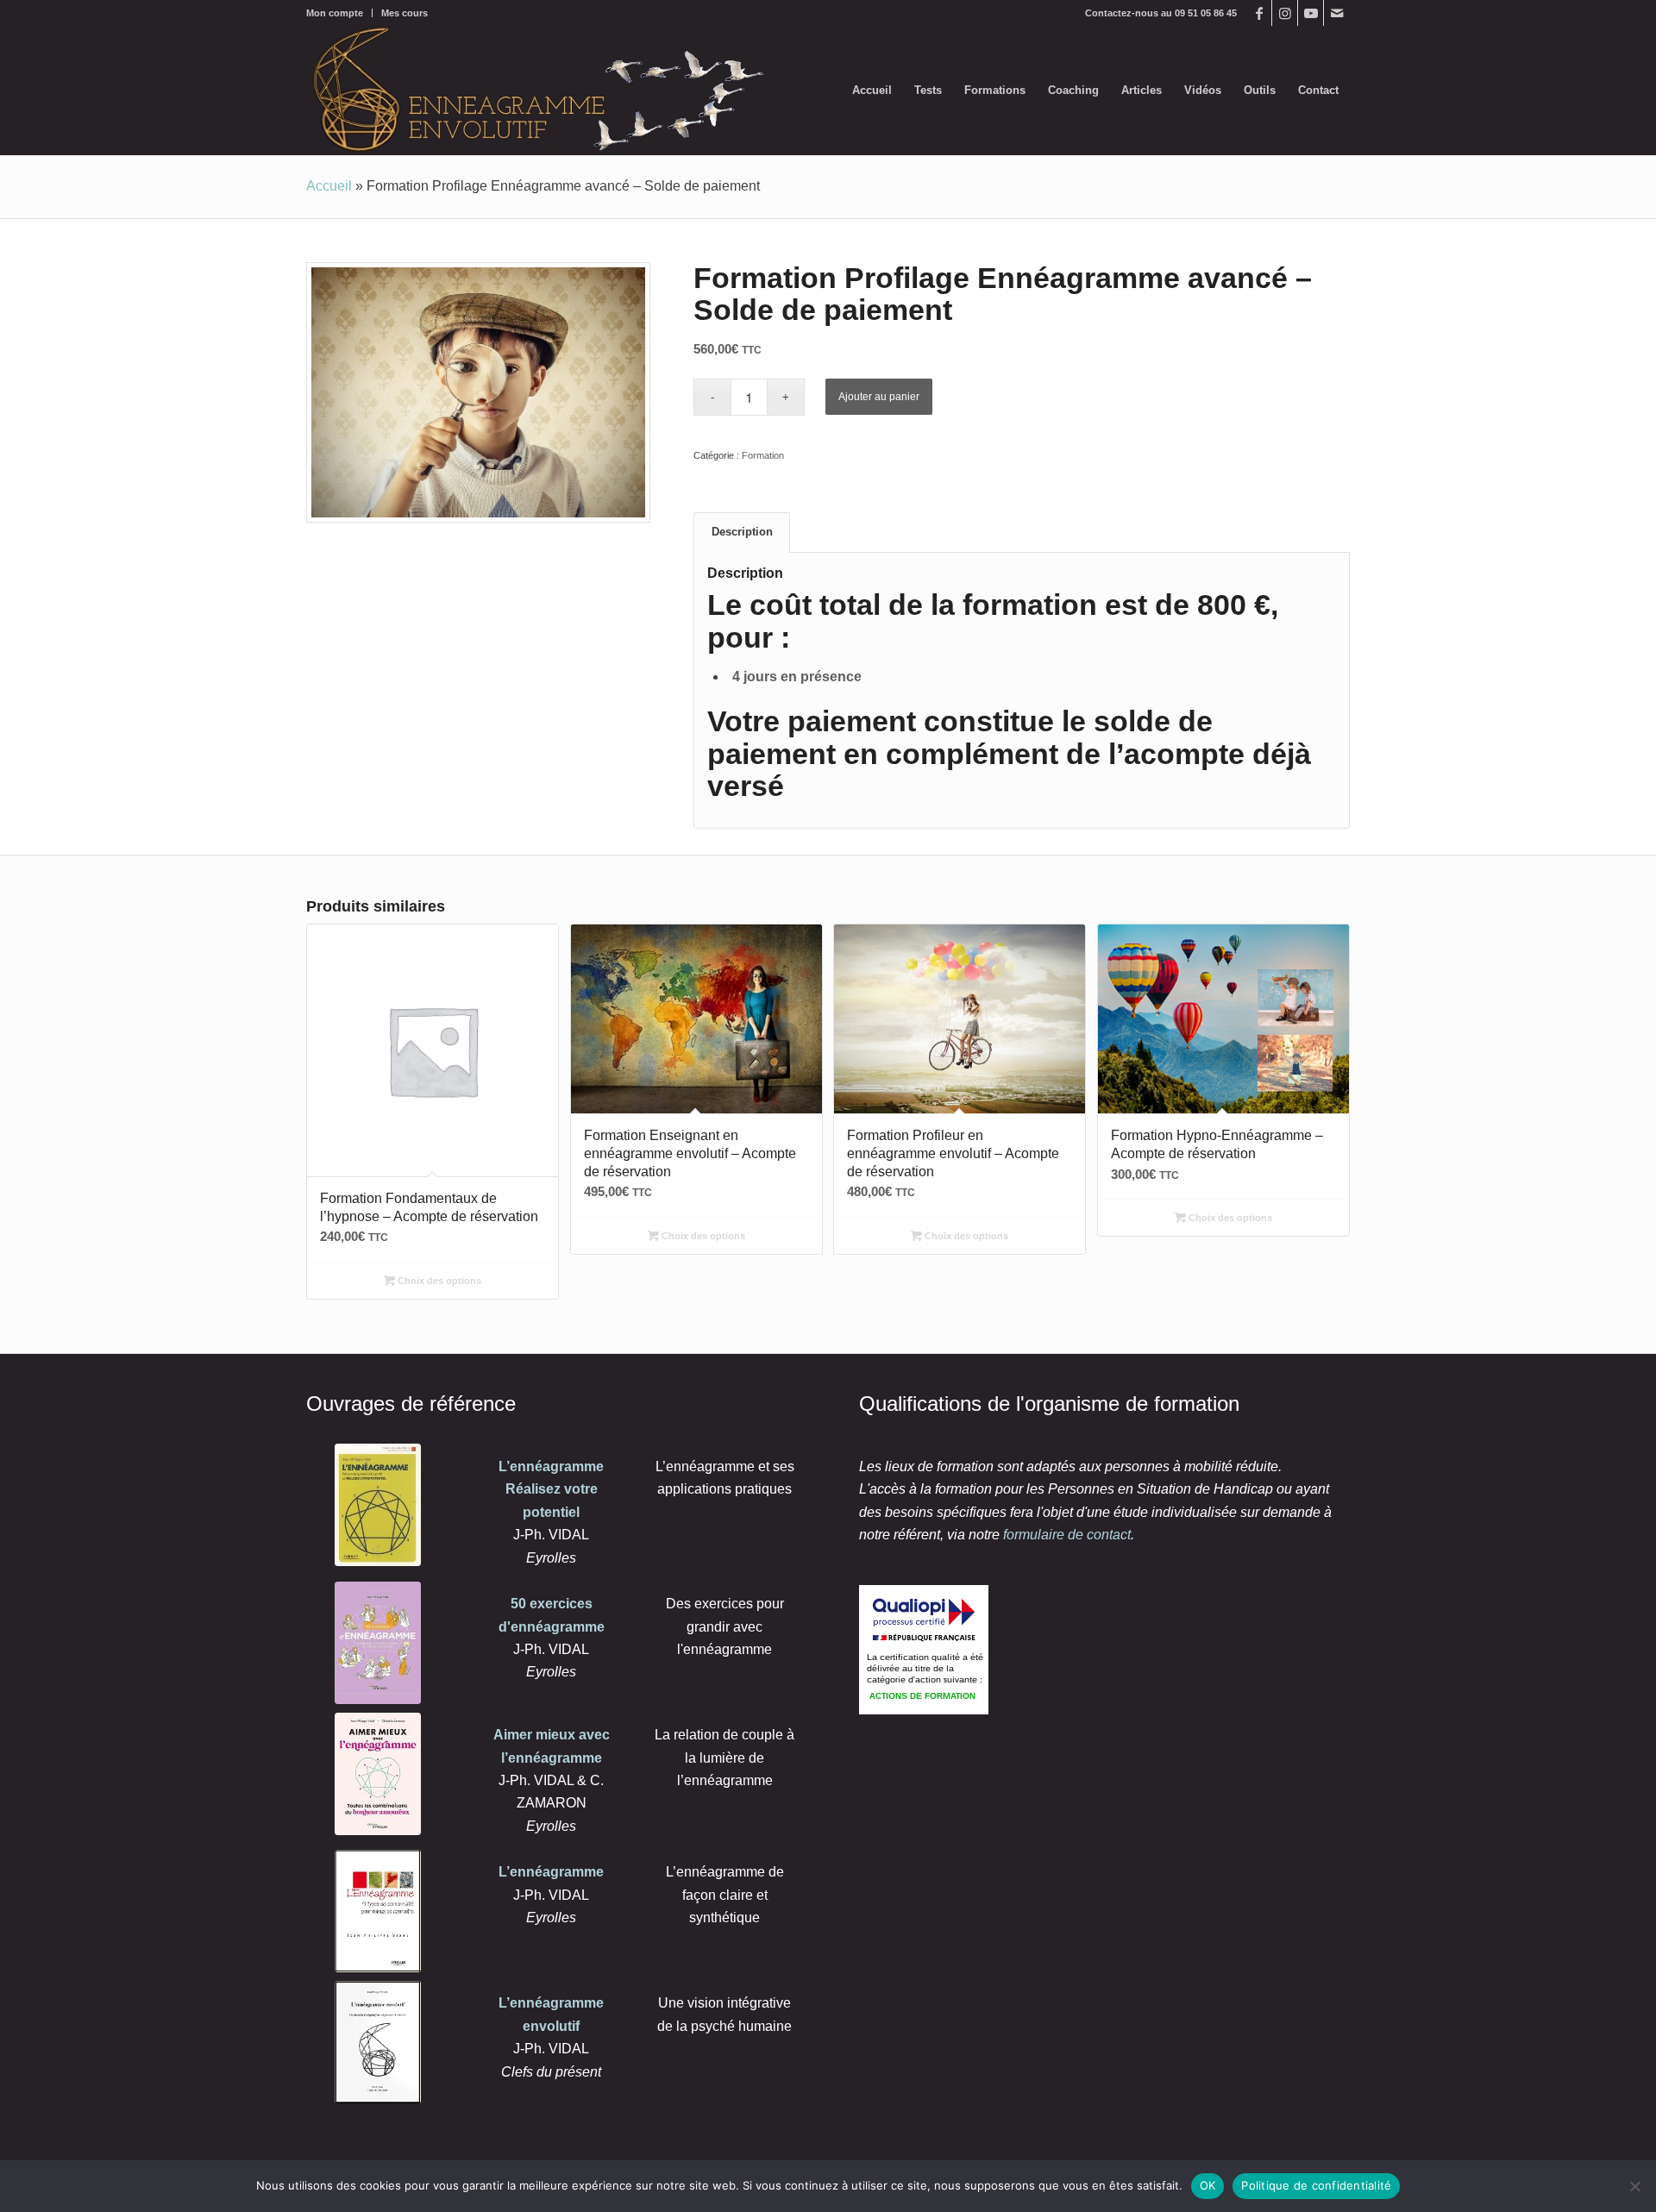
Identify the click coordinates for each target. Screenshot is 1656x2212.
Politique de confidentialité (1316, 2185)
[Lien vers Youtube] (1311, 13)
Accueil (329, 186)
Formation (763, 455)
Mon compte (335, 13)
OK (1208, 2185)
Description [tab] (742, 532)
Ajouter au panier (879, 397)
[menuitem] (339, 13)
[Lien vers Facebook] (1259, 13)
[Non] (1634, 2186)
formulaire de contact (1067, 1535)
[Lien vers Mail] (1337, 13)
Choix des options (438, 1281)
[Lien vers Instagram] (1285, 13)
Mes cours (405, 13)
